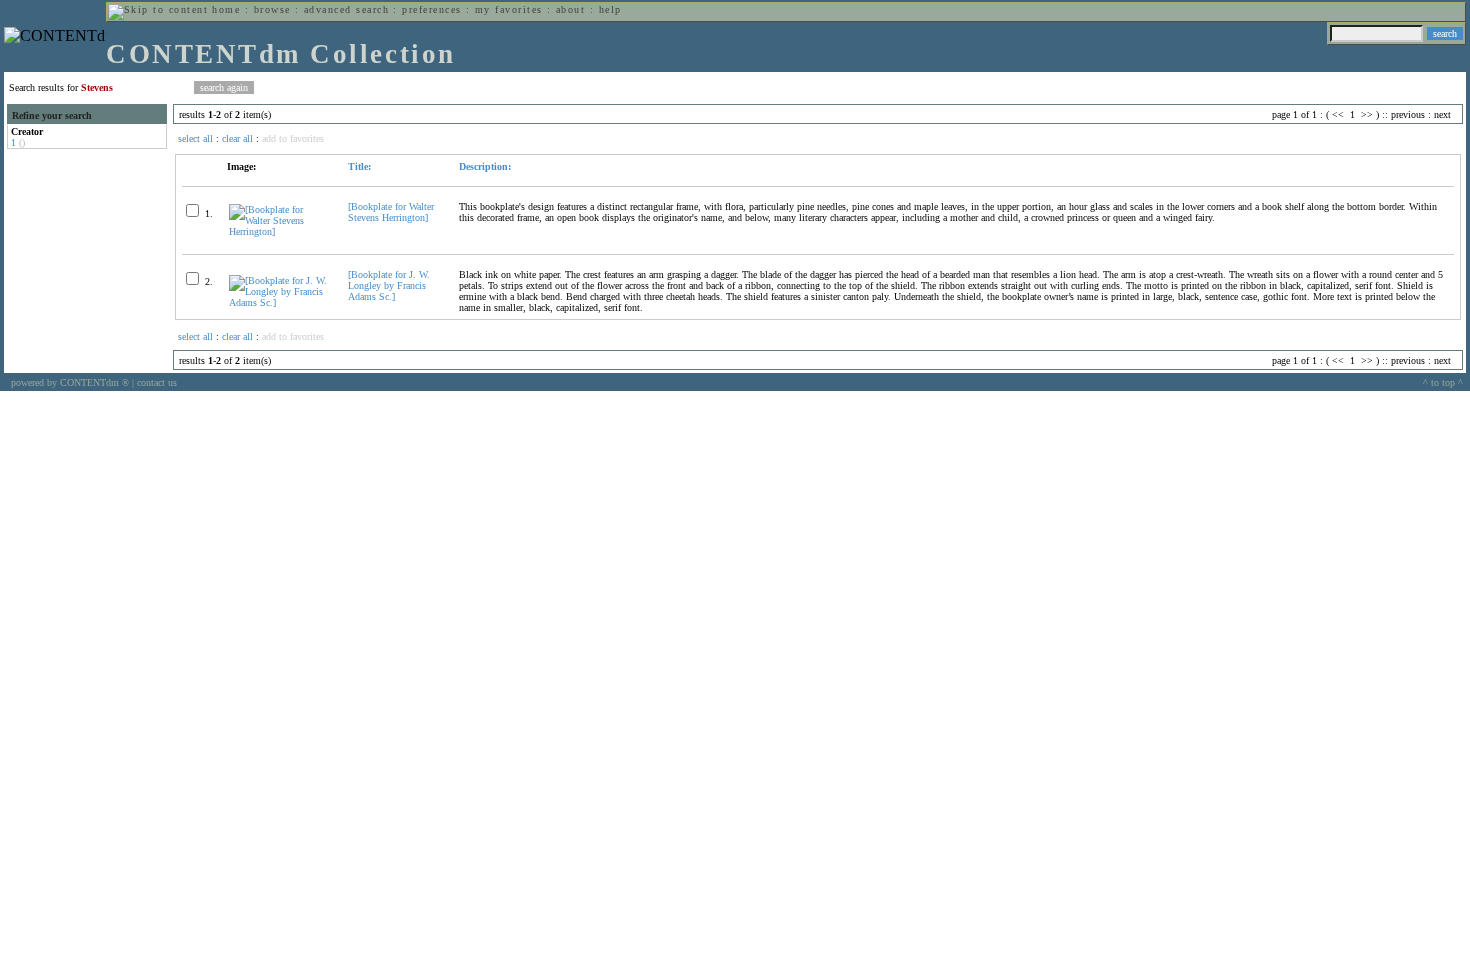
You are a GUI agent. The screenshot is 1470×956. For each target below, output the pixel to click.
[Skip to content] (158, 9)
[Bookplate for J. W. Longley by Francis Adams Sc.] (389, 285)
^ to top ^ (1443, 382)
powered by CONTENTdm (70, 382)
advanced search (346, 9)
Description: (485, 166)
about (570, 9)
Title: (359, 166)
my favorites (509, 9)
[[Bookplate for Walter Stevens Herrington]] (280, 231)
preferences (431, 9)
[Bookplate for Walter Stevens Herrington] (391, 212)
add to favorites (293, 138)
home (226, 9)
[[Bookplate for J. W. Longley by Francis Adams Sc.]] (280, 302)
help (610, 9)
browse (272, 9)
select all (195, 138)
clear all (237, 138)
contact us (157, 382)
